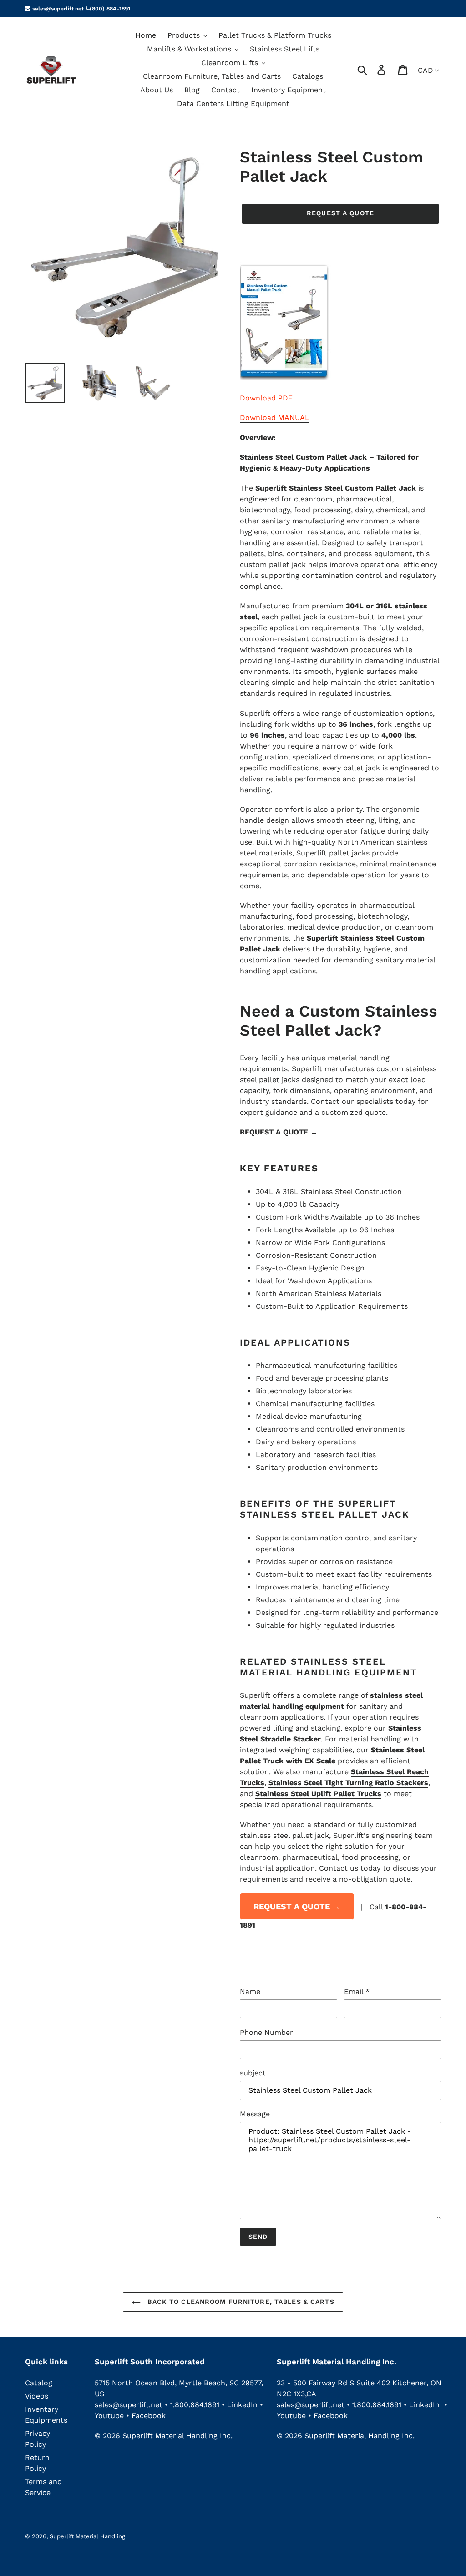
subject (253, 2073)
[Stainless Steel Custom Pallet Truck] (285, 378)
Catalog (39, 2383)
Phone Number (266, 2032)
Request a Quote (340, 213)
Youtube (110, 2416)
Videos (37, 2396)
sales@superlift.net (57, 9)
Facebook (149, 2416)
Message (255, 2114)
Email (357, 1991)
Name (250, 1991)
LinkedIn (242, 2405)
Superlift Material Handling (87, 2536)
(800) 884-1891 (110, 9)
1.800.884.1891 (195, 2405)
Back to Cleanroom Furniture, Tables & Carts (240, 2302)
